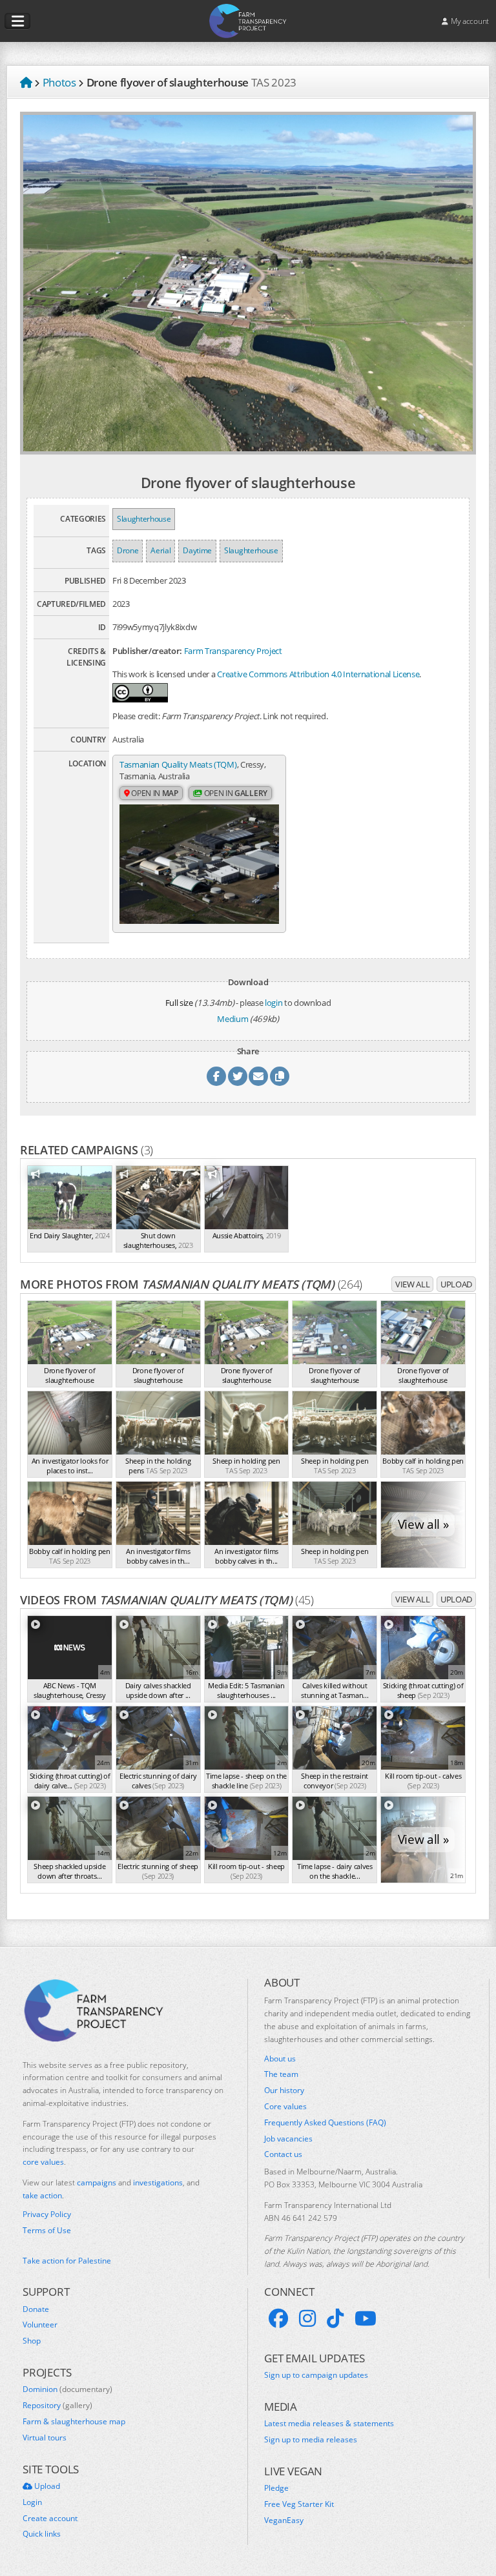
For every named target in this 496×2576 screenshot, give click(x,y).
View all (412, 1284)
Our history (284, 2090)
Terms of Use (47, 2231)
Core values (285, 2107)
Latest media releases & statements (329, 2424)
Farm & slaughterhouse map (74, 2422)
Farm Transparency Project (233, 651)
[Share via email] (258, 1076)
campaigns (97, 2182)
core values (43, 2162)
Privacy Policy (47, 2214)
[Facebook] (278, 2318)
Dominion (67, 2389)
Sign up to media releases (311, 2440)
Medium (232, 1019)
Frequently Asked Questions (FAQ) (325, 2123)
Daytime (197, 550)
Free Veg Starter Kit (299, 2504)
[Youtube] (366, 2318)
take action (42, 2195)
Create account (50, 2519)
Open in (154, 793)
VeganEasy (284, 2520)
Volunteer (40, 2325)
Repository (57, 2406)
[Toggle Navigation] (17, 21)
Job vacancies (288, 2139)
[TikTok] (335, 2318)
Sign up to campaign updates (316, 2375)
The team (281, 2074)
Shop (32, 2341)
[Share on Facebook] (216, 1076)
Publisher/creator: (147, 651)
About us (280, 2059)
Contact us (283, 2154)
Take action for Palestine (67, 2261)
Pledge (276, 2488)
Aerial (160, 550)
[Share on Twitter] (238, 1076)
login (274, 1003)
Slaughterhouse (144, 519)
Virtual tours (45, 2438)
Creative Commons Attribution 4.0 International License (318, 674)
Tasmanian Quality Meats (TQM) (178, 764)
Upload (456, 1284)
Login (32, 2502)
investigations (158, 2182)
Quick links (42, 2534)
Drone (128, 550)
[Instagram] (307, 2318)
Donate (36, 2309)
